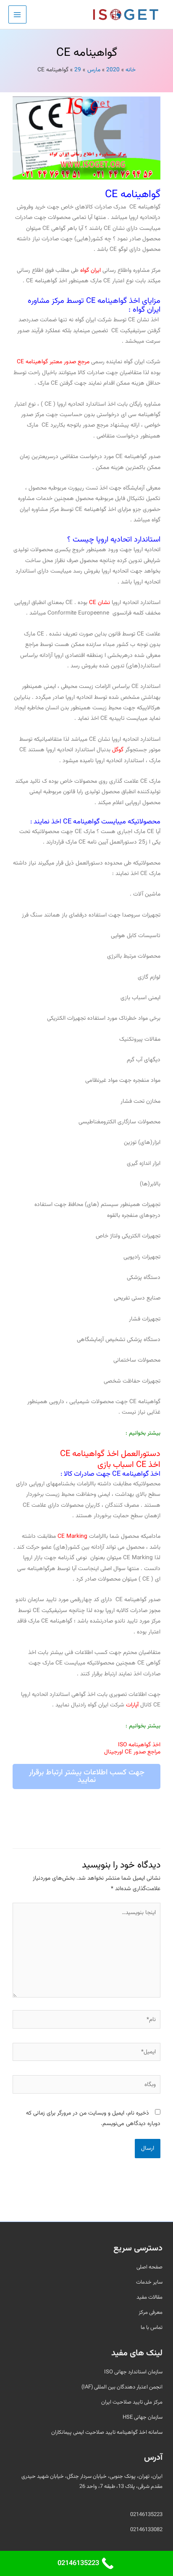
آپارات (132, 1705)
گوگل (118, 750)
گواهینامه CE (133, 194)
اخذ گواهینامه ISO (139, 1745)
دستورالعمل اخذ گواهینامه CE (110, 1454)
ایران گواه (90, 270)
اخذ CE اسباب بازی (129, 1465)
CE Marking (72, 1536)
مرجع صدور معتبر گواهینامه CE (53, 362)
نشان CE (100, 603)
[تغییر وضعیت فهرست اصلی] (17, 14)
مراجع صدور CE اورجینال (132, 1752)
